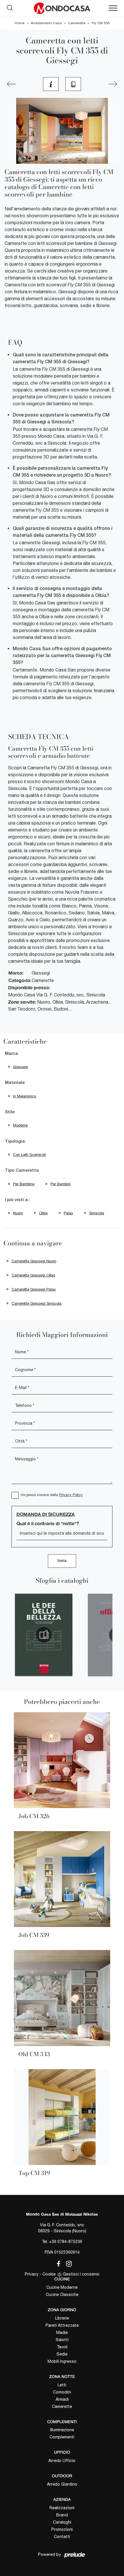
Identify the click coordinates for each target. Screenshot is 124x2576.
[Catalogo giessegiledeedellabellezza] (44, 1635)
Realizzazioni (62, 2508)
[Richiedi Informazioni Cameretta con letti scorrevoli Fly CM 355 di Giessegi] (51, 84)
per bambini (61, 1184)
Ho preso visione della (52, 1495)
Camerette (77, 23)
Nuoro (18, 1213)
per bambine (24, 1184)
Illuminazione (62, 2430)
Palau (68, 1213)
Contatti (62, 2537)
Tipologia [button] (15, 1141)
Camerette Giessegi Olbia (33, 1275)
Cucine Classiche (62, 2295)
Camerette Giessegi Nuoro (34, 1261)
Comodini (62, 2392)
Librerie (62, 2318)
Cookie (49, 2274)
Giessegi (20, 1067)
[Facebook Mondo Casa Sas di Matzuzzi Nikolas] (57, 2263)
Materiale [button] (15, 1083)
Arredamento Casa (46, 23)
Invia (62, 1561)
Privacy (32, 2274)
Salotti (62, 2340)
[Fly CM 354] (113, 84)
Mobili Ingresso (62, 2361)
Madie (62, 2333)
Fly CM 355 (101, 23)
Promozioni (62, 2529)
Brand (62, 2515)
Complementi (62, 2437)
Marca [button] (11, 1054)
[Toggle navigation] (113, 8)
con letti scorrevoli (29, 1155)
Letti (62, 2385)
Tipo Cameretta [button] (22, 1171)
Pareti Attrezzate (62, 2325)
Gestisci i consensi (81, 2274)
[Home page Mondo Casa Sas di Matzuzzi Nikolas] (62, 8)
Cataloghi (62, 2522)
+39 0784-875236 (66, 2242)
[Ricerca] (10, 7)
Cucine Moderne (62, 2287)
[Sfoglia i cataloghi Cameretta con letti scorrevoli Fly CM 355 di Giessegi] (73, 84)
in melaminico (25, 1096)
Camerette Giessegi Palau (34, 1289)
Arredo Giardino (62, 2484)
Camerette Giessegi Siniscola (36, 1303)
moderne (20, 1125)
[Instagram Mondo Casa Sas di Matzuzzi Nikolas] (67, 2263)
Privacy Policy (71, 1495)
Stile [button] (10, 1112)
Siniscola (97, 1213)
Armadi (62, 2399)
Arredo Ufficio (62, 2461)
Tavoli (62, 2347)
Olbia (43, 1213)
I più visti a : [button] (17, 1200)
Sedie (62, 2354)
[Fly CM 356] (11, 84)
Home (20, 23)
